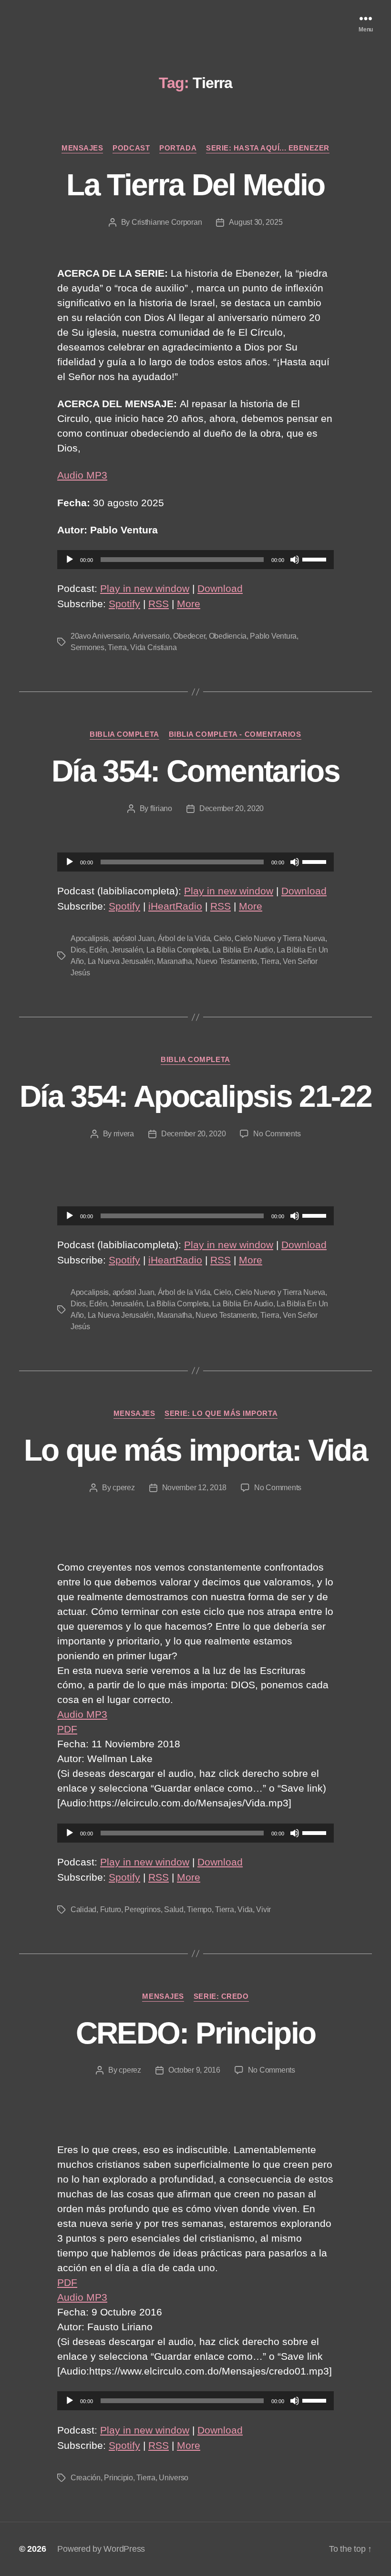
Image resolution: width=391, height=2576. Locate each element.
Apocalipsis (90, 938)
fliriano (161, 808)
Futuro (111, 1909)
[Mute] (295, 560)
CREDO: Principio (195, 2033)
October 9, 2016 (194, 2070)
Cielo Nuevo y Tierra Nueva (280, 938)
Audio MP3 (82, 475)
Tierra (117, 647)
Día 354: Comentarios (195, 771)
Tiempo (199, 1909)
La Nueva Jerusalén (121, 961)
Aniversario (151, 636)
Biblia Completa (124, 734)
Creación (86, 2478)
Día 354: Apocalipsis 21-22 (195, 1096)
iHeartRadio (175, 906)
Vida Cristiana (153, 647)
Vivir (263, 1909)
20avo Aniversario (100, 636)
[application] (195, 560)
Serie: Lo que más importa (221, 1413)
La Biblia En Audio (242, 950)
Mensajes (82, 148)
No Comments (277, 1134)
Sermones (87, 647)
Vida (245, 1909)
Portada (178, 148)
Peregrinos (142, 1909)
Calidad (83, 1909)
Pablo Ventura (273, 636)
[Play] (70, 560)
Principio (118, 2478)
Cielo (222, 938)
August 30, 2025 (256, 222)
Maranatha (175, 961)
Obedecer (189, 636)
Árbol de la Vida (184, 938)
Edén (98, 950)
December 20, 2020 (232, 808)
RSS (159, 604)
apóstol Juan (134, 938)
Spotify (124, 604)
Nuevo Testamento (226, 961)
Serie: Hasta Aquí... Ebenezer (268, 148)
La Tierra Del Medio (195, 185)
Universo (174, 2478)
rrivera (124, 1134)
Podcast (131, 148)
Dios (78, 950)
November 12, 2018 (194, 1488)
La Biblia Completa (178, 950)
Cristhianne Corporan (167, 222)
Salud (174, 1909)
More (189, 604)
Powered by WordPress (101, 2549)
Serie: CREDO (221, 1996)
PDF (67, 1729)
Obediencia (228, 636)
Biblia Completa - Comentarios (235, 734)
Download (220, 588)
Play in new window (145, 588)
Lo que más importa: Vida (195, 1450)
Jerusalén (127, 950)
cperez (123, 1488)
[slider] (316, 559)
